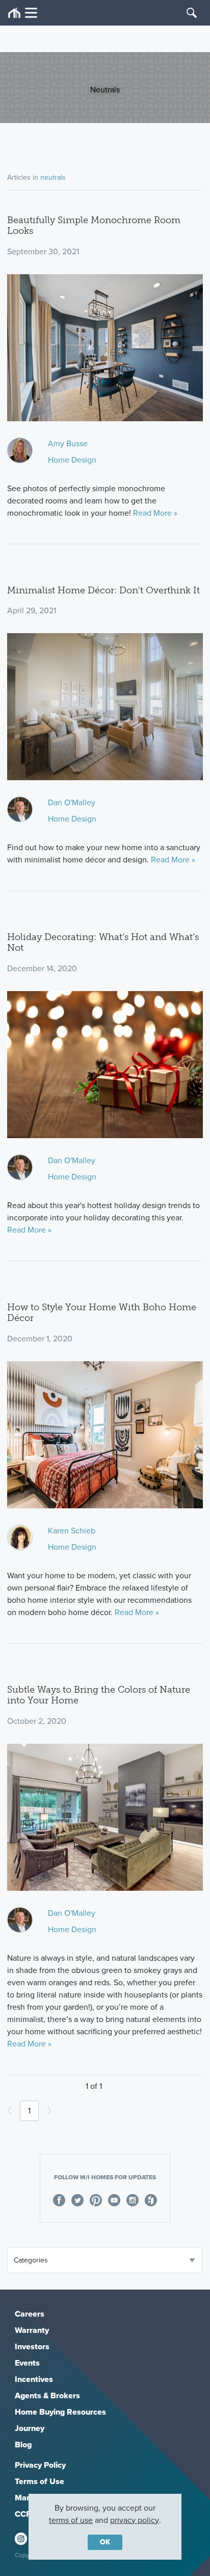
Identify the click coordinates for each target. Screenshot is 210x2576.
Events (27, 2363)
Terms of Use (40, 2481)
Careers (30, 2314)
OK (105, 2542)
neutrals (53, 177)
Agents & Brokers (47, 2396)
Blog (23, 2445)
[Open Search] (192, 13)
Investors (32, 2346)
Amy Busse (68, 443)
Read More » (155, 513)
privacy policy (135, 2520)
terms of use (71, 2520)
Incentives (34, 2379)
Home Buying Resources (60, 2412)
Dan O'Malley (72, 802)
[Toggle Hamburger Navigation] (23, 13)
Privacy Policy (40, 2465)
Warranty (32, 2330)
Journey (30, 2428)
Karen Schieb (72, 1531)
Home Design (72, 460)
